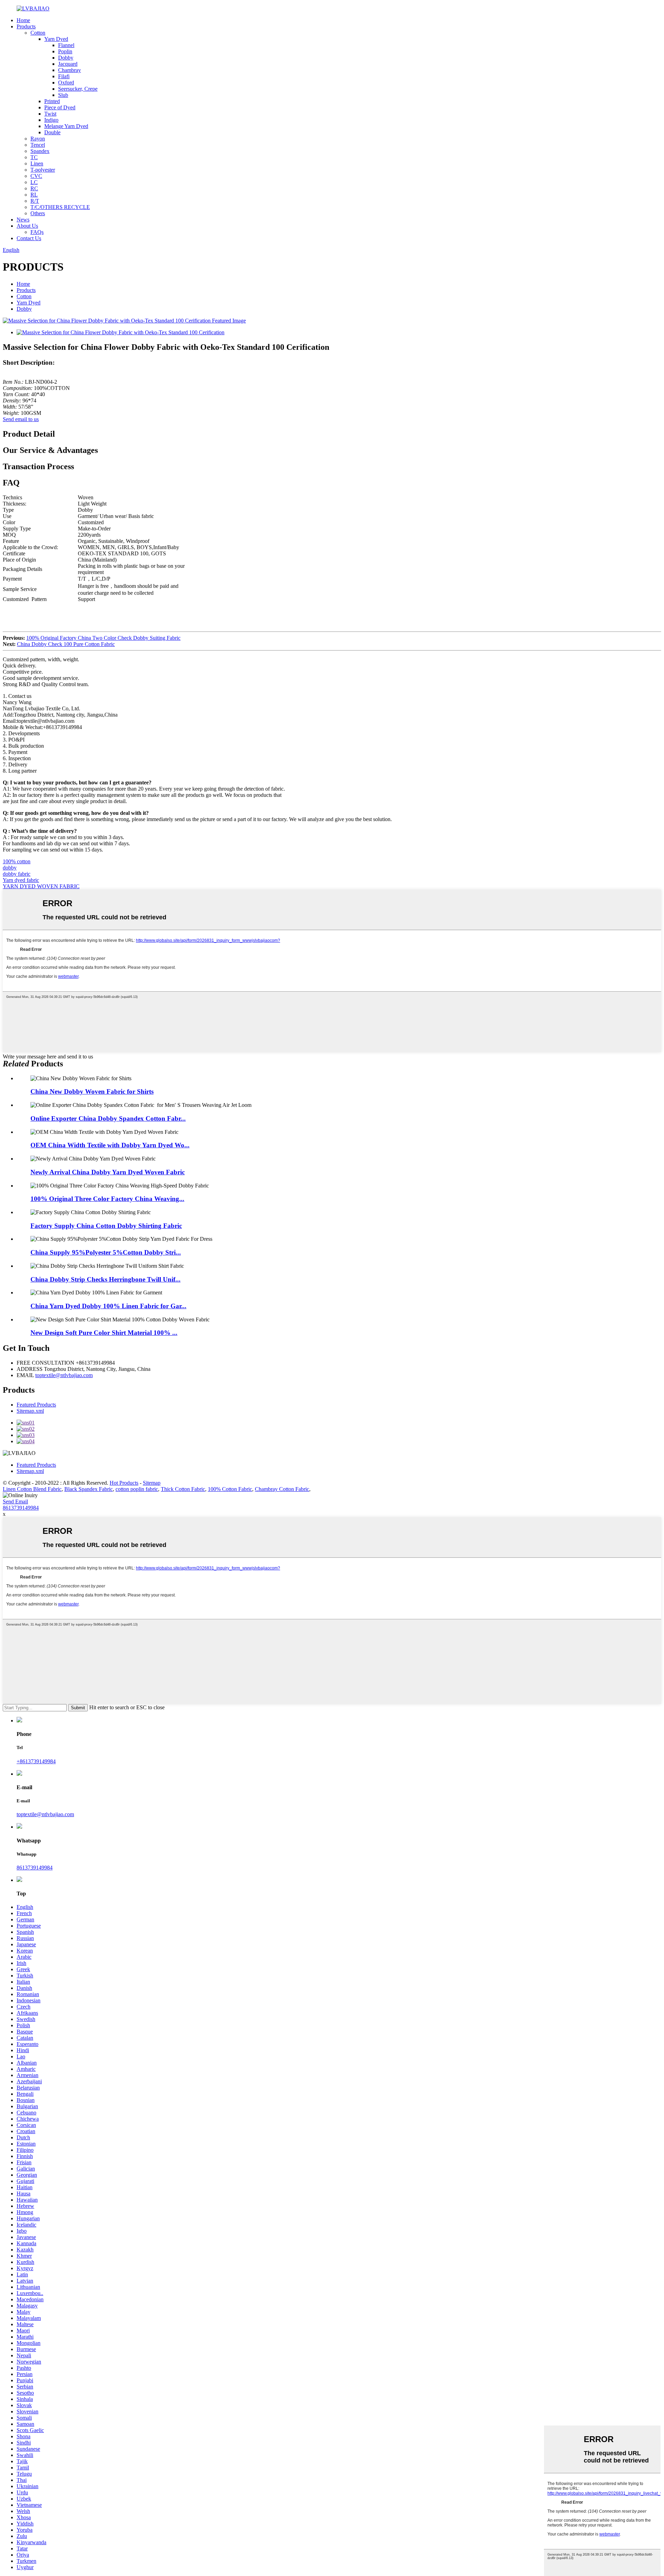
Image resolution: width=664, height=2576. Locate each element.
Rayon (38, 139)
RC (34, 188)
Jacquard (68, 64)
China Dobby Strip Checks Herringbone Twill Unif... (105, 1279)
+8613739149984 (36, 1761)
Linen (37, 163)
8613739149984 (21, 1508)
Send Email (15, 1501)
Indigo (51, 120)
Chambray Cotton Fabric (282, 1489)
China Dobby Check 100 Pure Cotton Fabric (66, 644)
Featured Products (36, 1405)
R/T (35, 201)
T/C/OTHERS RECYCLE (60, 207)
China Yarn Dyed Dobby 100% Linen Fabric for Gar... (108, 1306)
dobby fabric (17, 874)
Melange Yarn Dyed (66, 126)
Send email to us (21, 419)
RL (34, 195)
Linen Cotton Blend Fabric (32, 1489)
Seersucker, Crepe (78, 89)
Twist (50, 114)
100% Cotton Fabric (230, 1489)
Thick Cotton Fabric (183, 1489)
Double (52, 132)
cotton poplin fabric (137, 1489)
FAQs (37, 232)
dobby (10, 868)
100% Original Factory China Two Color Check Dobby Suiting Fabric (103, 638)
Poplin (65, 51)
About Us (27, 226)
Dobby (66, 58)
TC (34, 157)
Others (38, 213)
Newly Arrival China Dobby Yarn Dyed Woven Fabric (108, 1172)
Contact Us (29, 238)
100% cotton (17, 861)
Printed (52, 101)
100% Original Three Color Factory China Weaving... (107, 1199)
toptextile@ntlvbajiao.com (64, 1375)
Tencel (38, 145)
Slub (63, 95)
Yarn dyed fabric (21, 880)
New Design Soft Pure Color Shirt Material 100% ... (104, 1333)
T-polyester (43, 170)
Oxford (66, 83)
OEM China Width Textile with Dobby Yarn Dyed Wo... (110, 1145)
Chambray (70, 70)
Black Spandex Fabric (89, 1489)
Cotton (38, 33)
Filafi (64, 76)
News (23, 220)
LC (34, 182)
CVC (36, 176)
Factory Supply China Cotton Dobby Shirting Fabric (106, 1226)
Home (23, 20)
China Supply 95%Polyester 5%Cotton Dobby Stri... (106, 1252)
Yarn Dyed (56, 39)
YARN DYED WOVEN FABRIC (41, 886)
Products (26, 26)
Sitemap (152, 1483)
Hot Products (124, 1483)
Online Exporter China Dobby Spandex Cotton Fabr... (108, 1118)
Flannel (66, 45)
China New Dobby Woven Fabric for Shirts (92, 1091)
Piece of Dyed (60, 107)
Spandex (40, 151)
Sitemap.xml (30, 1411)
